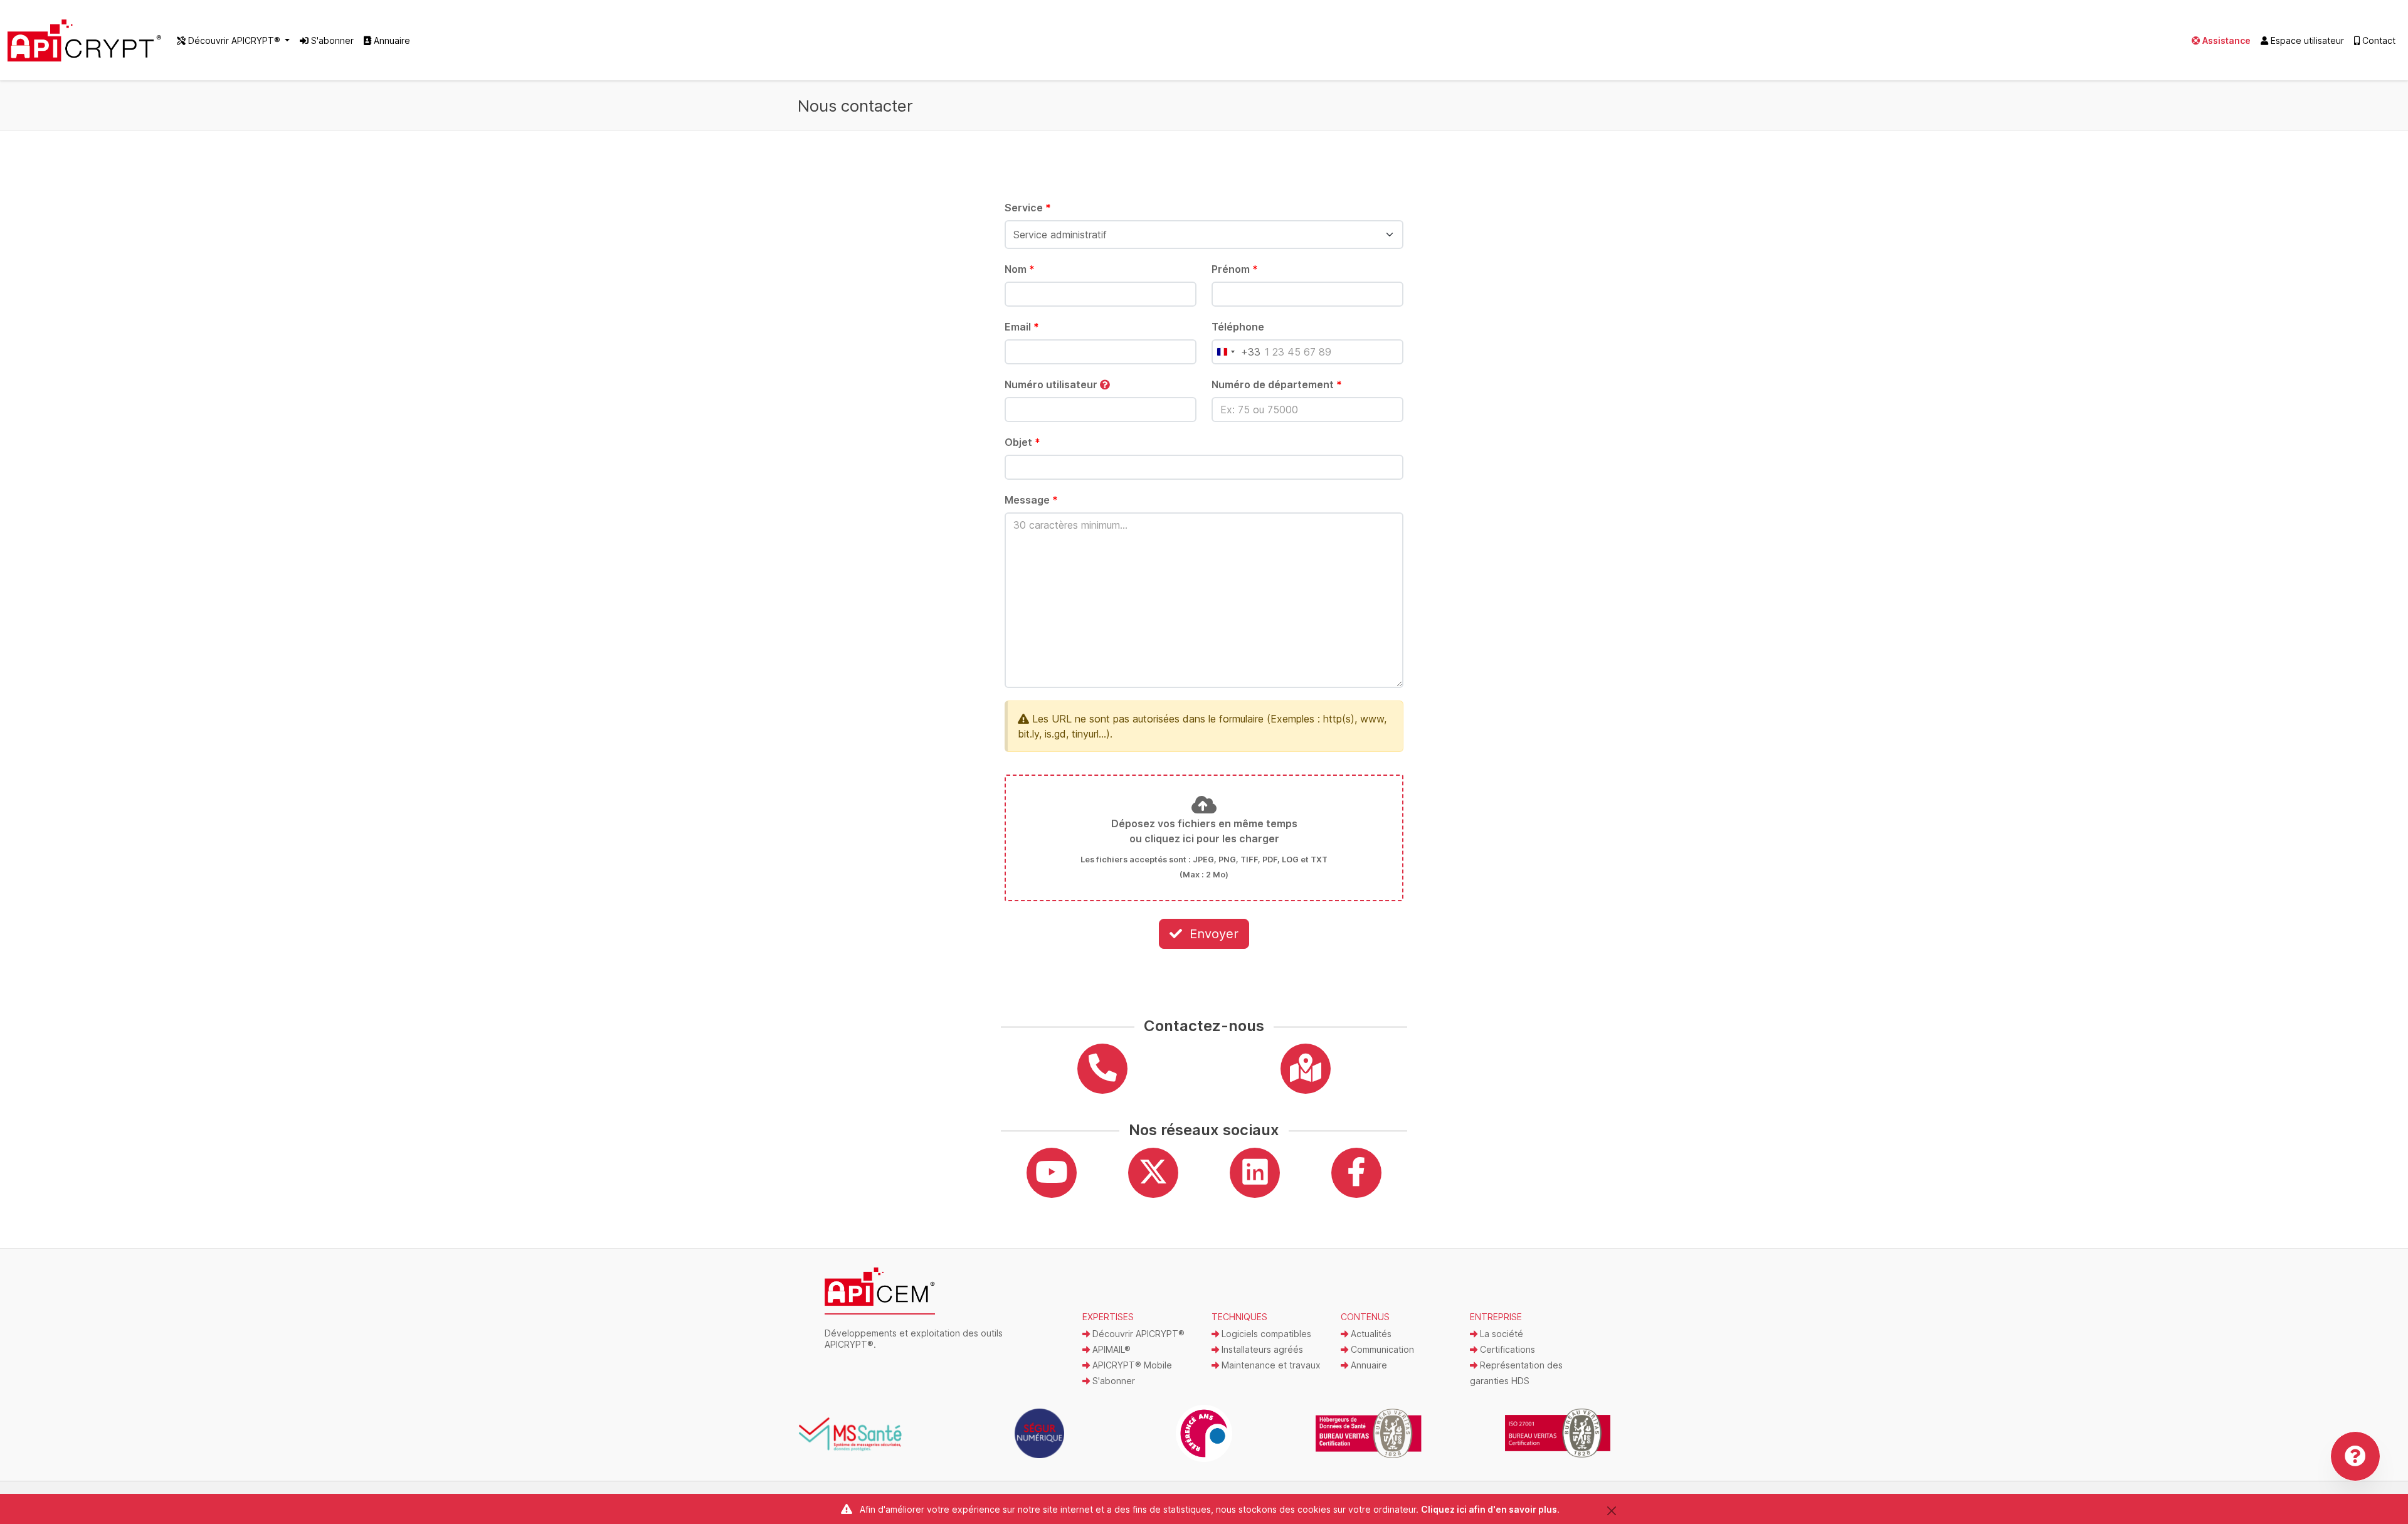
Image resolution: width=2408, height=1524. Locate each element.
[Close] (1611, 1511)
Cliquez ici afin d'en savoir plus (1489, 1509)
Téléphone (1238, 327)
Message (1031, 500)
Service (1028, 208)
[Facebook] (1356, 1173)
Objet (1022, 442)
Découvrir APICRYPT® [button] (234, 40)
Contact (2378, 40)
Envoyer (1212, 934)
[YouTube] (1052, 1173)
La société (1500, 1334)
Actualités (1370, 1334)
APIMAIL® (1110, 1349)
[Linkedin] (1255, 1173)
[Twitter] (1153, 1173)
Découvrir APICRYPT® (1137, 1334)
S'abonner (331, 40)
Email (1022, 327)
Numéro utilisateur (1052, 384)
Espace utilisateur (2306, 40)
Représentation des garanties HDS (1516, 1373)
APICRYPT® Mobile (1131, 1365)
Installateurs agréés (1261, 1349)
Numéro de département (1277, 384)
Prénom (1235, 269)
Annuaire (391, 40)
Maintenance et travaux (1270, 1365)
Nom (1020, 269)
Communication (1381, 1349)
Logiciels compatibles (1265, 1334)
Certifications (1506, 1349)
